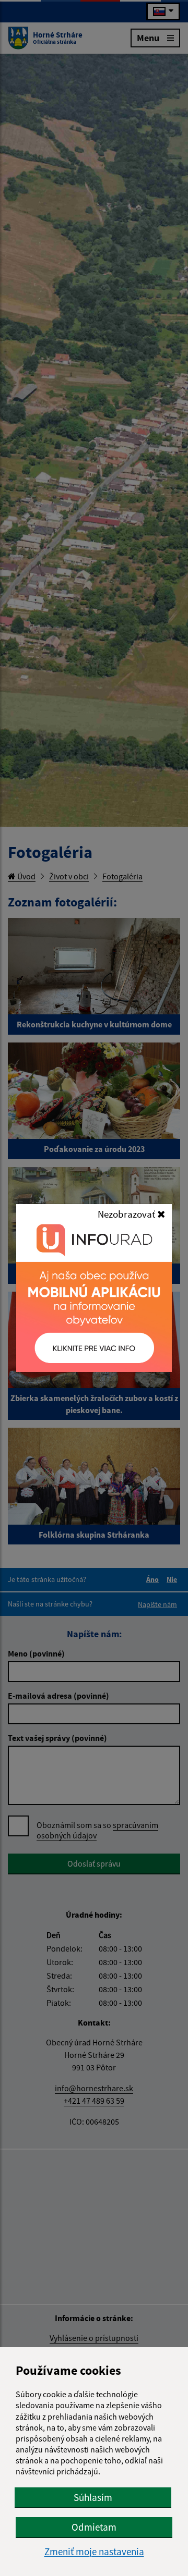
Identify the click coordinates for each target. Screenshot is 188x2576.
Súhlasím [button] (93, 2497)
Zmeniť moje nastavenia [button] (94, 2552)
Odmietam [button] (94, 2527)
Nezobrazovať (127, 1214)
